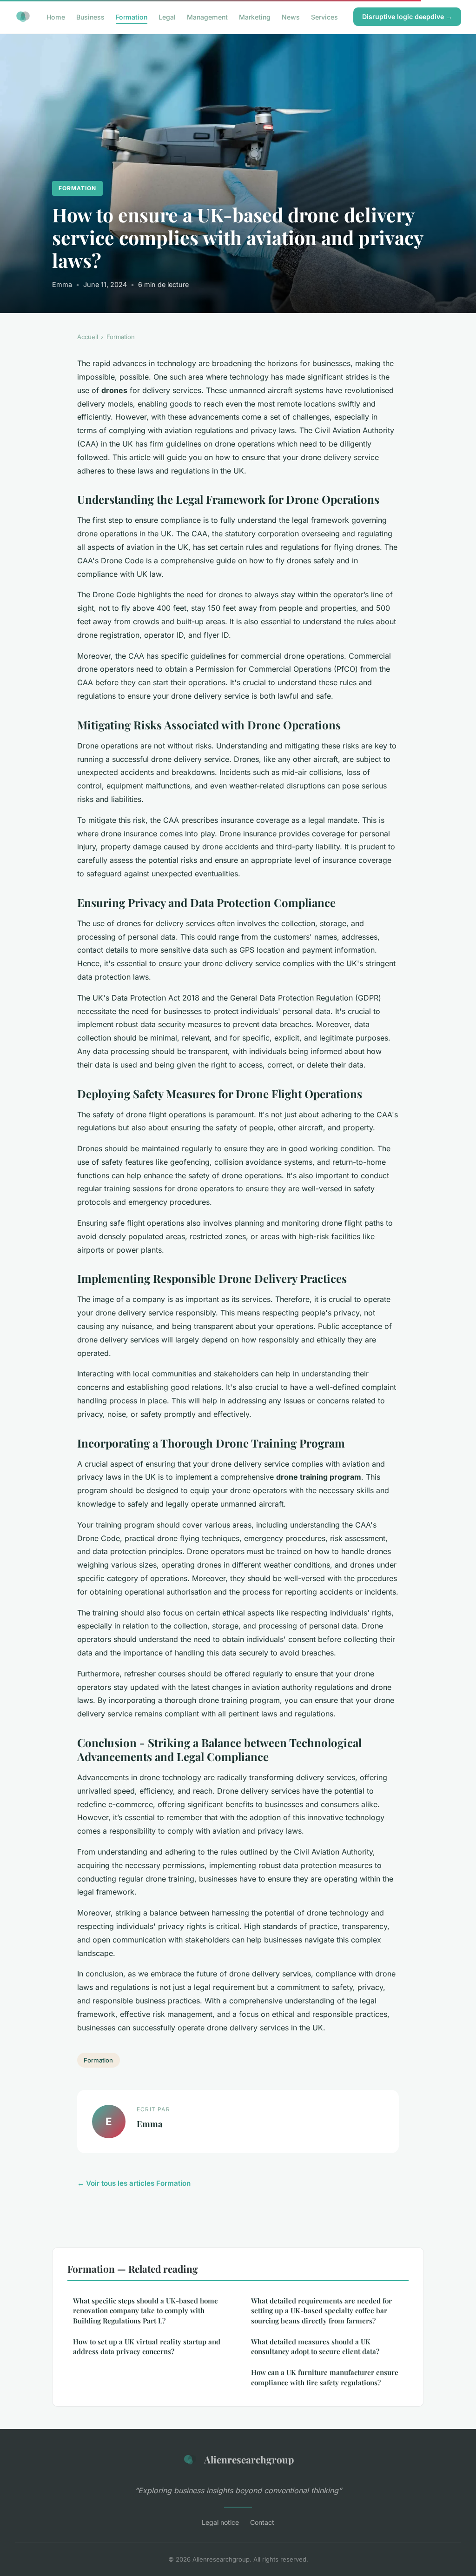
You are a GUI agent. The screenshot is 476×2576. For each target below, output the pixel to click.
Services (324, 17)
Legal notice (220, 2522)
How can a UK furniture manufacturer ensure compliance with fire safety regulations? (325, 2377)
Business (90, 17)
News (291, 17)
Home (56, 17)
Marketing (255, 17)
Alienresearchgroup (249, 2459)
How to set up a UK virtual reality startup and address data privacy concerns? (147, 2346)
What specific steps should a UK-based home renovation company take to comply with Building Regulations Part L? (145, 2311)
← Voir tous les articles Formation (134, 2183)
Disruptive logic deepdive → (407, 17)
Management (207, 17)
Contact (262, 2522)
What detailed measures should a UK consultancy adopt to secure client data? (315, 2346)
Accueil (88, 337)
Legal (167, 17)
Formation (132, 17)
